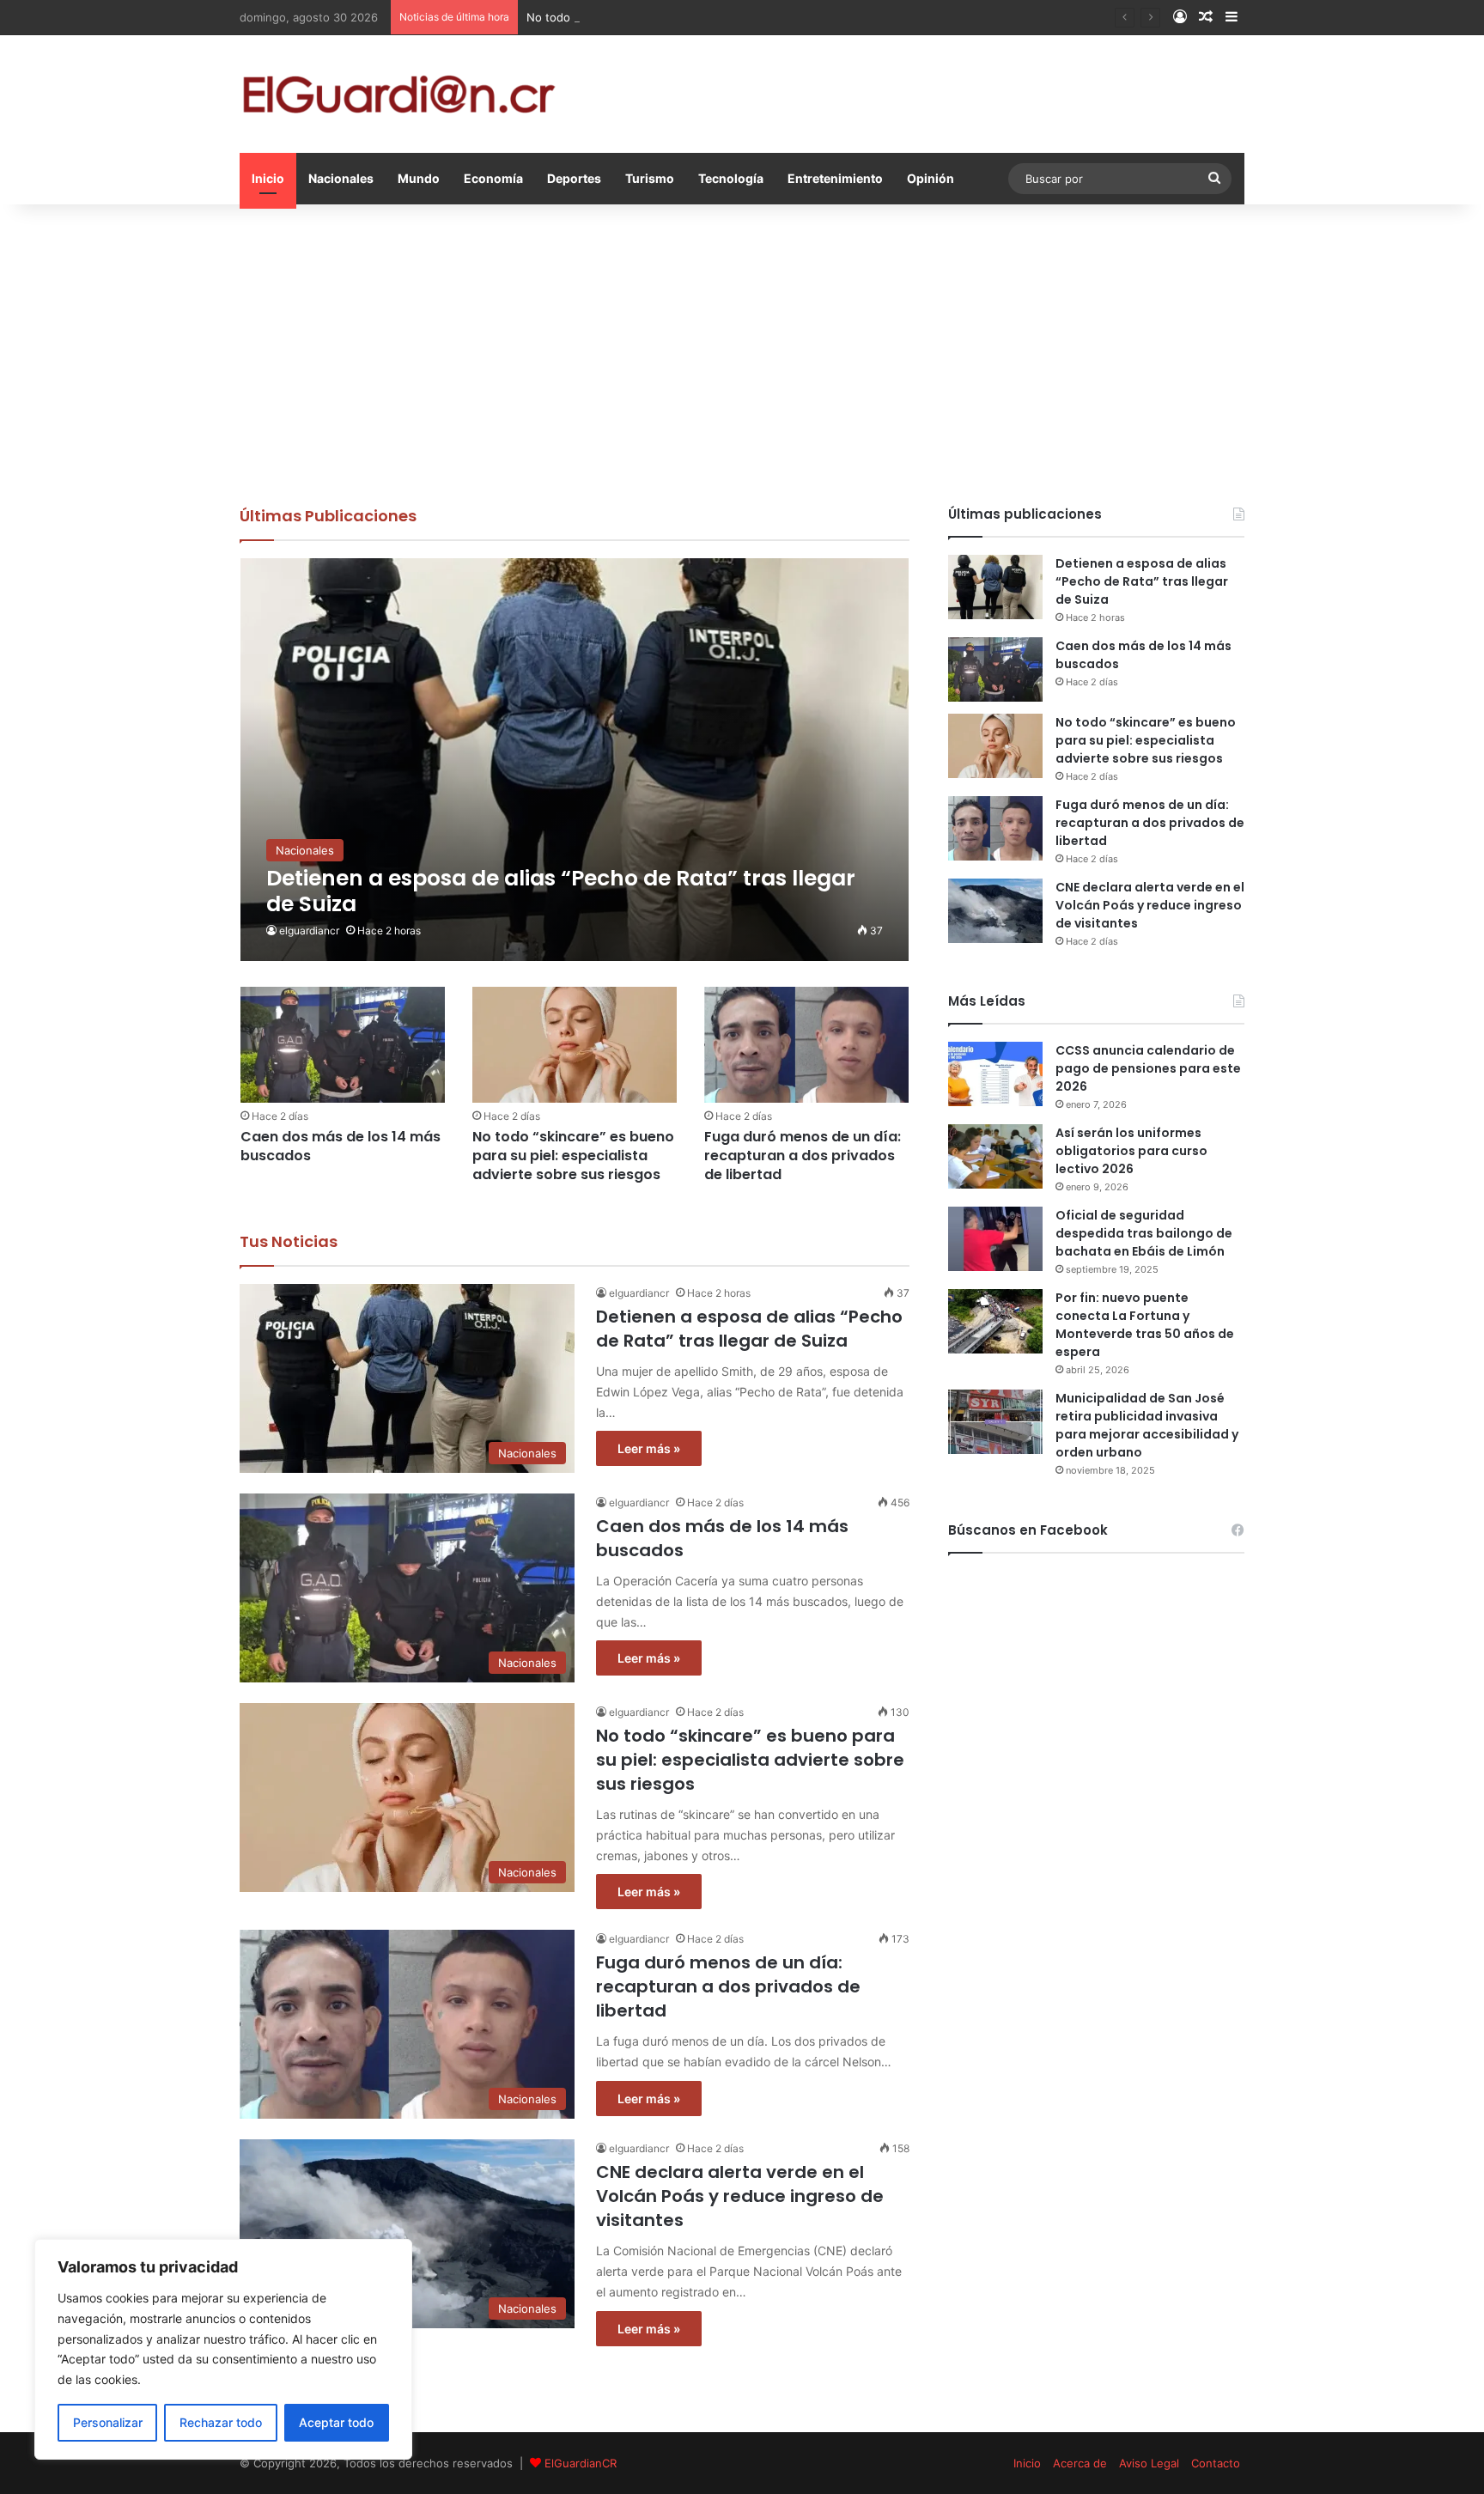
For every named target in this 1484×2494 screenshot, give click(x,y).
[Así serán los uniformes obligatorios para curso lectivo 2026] (995, 1156)
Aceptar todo (336, 2422)
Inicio (268, 178)
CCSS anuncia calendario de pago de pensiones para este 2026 (1148, 1068)
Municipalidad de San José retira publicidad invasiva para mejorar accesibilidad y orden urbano (1147, 1425)
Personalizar (108, 2422)
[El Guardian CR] (398, 94)
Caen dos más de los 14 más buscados (341, 1146)
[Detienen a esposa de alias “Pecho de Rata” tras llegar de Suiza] (575, 760)
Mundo (419, 178)
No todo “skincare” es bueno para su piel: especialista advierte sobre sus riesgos (745, 17)
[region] (223, 2349)
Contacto (1216, 2463)
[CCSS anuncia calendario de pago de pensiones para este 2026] (995, 1074)
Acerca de (1080, 2463)
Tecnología (731, 178)
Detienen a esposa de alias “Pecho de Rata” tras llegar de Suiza (749, 1329)
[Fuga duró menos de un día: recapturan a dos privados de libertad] (806, 1044)
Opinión (931, 178)
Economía (493, 178)
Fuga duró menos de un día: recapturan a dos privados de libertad (803, 1156)
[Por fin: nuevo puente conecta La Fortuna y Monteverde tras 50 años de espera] (995, 1321)
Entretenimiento (835, 178)
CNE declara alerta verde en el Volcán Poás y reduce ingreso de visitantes (740, 2196)
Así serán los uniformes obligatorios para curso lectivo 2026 (1131, 1151)
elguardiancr (309, 931)
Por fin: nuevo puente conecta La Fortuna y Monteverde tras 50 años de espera (1145, 1325)
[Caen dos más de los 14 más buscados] (343, 1044)
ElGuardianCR (581, 2463)
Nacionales (341, 178)
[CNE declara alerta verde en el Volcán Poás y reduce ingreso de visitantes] (995, 911)
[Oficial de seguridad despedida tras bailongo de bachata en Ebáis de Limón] (995, 1239)
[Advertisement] (742, 350)
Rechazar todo (221, 2422)
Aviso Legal (1149, 2463)
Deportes (574, 178)
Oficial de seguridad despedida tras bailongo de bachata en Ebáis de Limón (1144, 1233)
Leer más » (649, 1448)
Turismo (650, 178)
